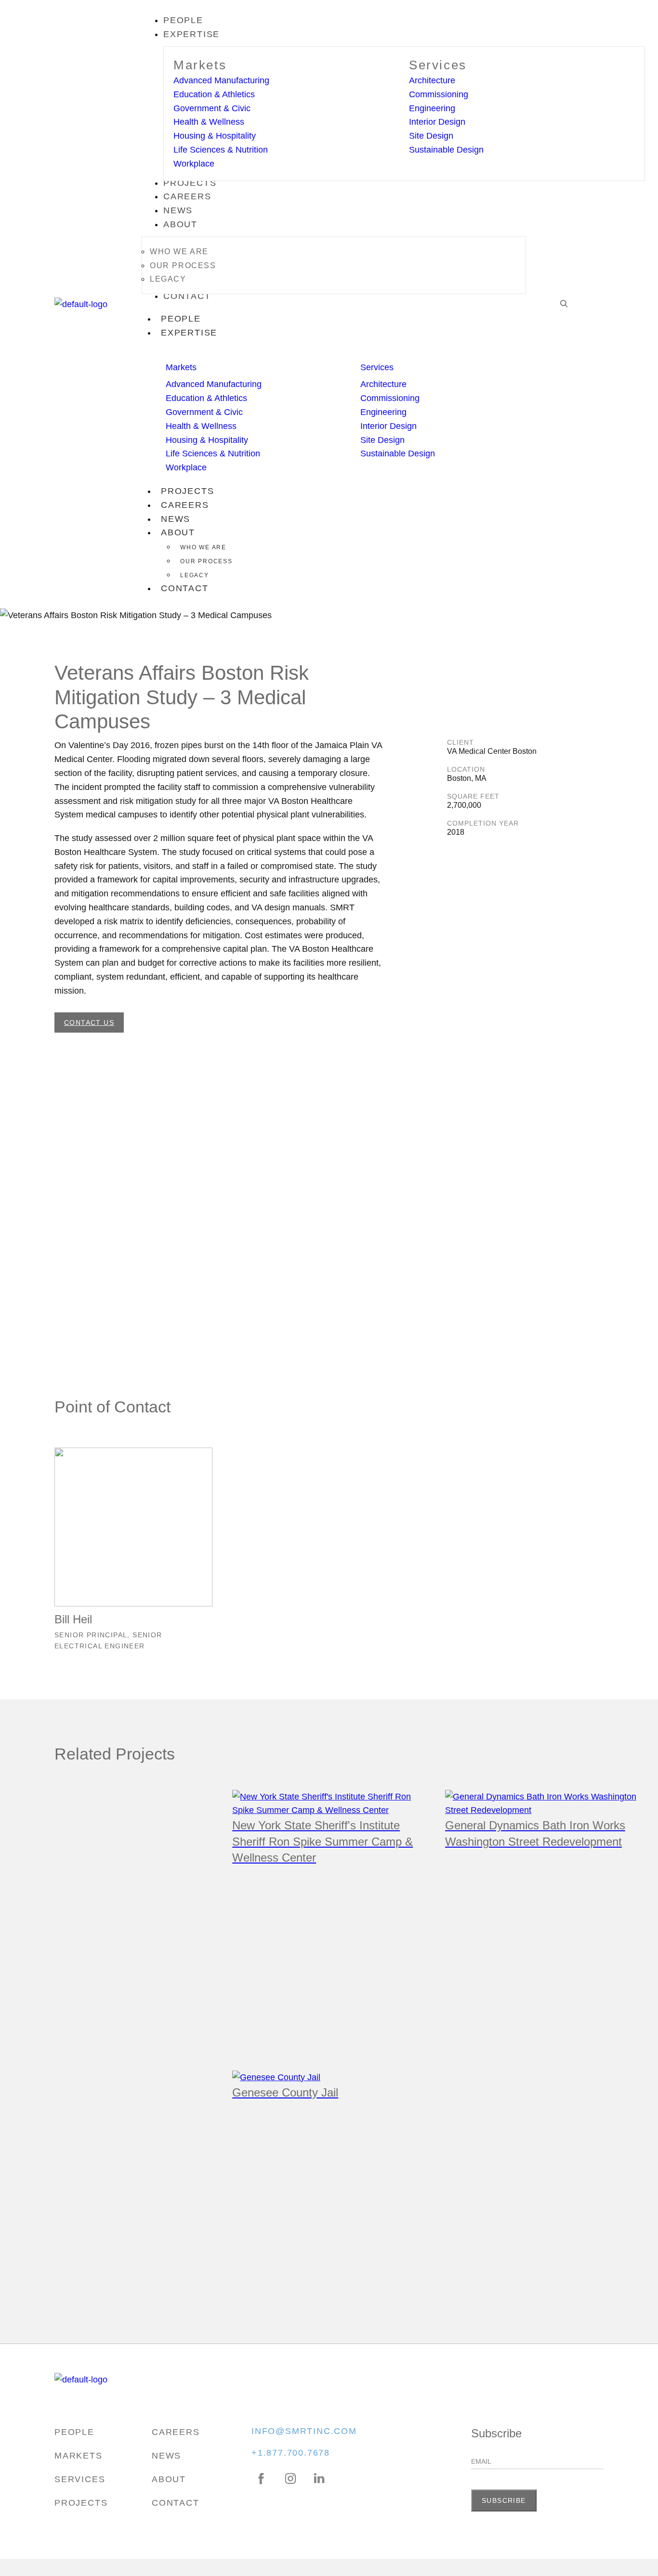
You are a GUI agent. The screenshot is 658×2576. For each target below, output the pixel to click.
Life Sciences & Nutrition (221, 150)
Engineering (432, 108)
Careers (185, 505)
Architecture (432, 80)
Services (438, 65)
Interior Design (437, 122)
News (176, 519)
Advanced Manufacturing (221, 80)
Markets (200, 65)
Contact (185, 588)
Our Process (206, 561)
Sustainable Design (446, 150)
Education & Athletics (214, 94)
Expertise (189, 333)
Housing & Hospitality (215, 136)
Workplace (194, 164)
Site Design (431, 136)
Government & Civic (212, 108)
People (181, 319)
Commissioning (439, 94)
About (178, 532)
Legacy (195, 575)
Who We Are (203, 547)
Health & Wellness (209, 122)
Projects (187, 491)
